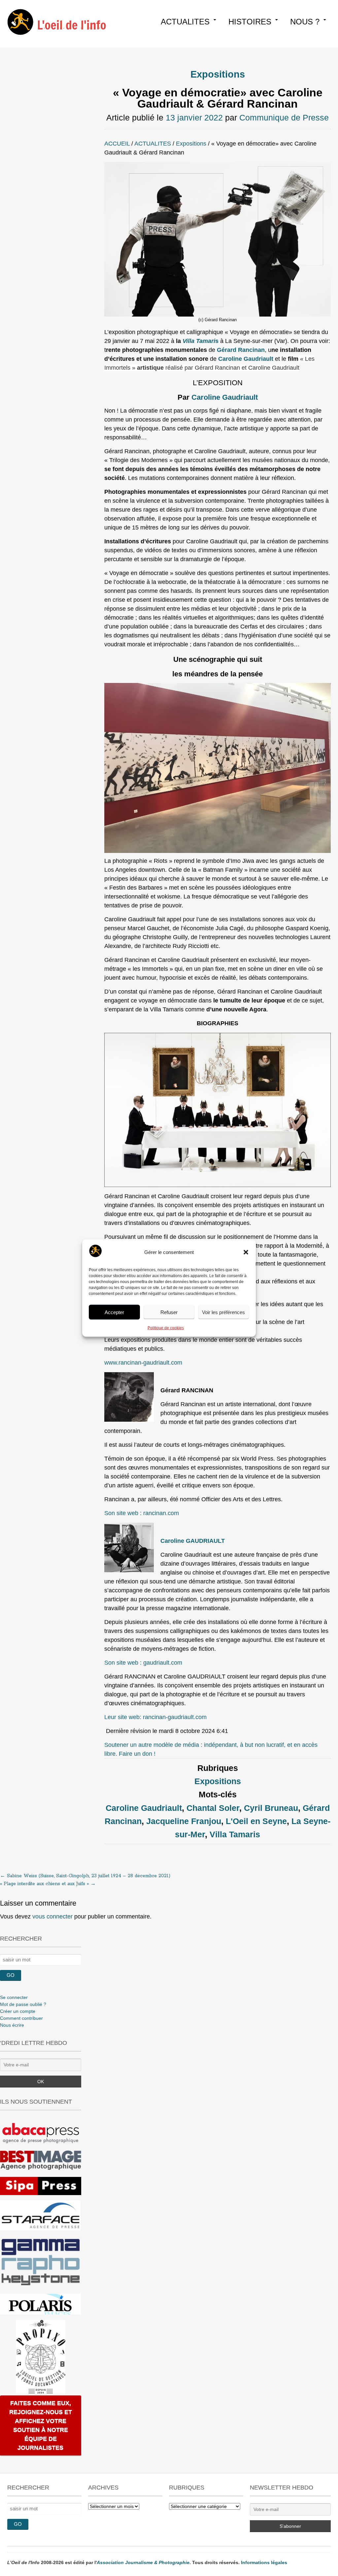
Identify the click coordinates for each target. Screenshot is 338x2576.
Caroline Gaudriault (225, 397)
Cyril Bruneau (271, 1808)
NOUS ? (305, 22)
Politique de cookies (166, 1328)
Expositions (218, 74)
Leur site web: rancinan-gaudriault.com (155, 1717)
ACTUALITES (185, 22)
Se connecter (14, 1997)
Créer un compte (18, 2011)
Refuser (169, 1312)
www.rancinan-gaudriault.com (143, 1363)
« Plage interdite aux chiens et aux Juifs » (48, 1884)
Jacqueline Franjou (184, 1821)
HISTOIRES (250, 22)
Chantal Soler (213, 1808)
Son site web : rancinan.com (142, 1513)
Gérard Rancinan (241, 350)
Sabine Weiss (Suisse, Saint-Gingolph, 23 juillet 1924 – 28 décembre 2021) (85, 1876)
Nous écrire (12, 2025)
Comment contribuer (21, 2018)
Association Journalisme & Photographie (143, 2562)
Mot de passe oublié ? (23, 2004)
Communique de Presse (284, 118)
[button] (246, 1252)
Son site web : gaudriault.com (143, 1663)
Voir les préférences (223, 1312)
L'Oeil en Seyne (256, 1821)
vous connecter (52, 1916)
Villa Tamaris (235, 1834)
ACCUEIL (117, 144)
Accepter (114, 1312)
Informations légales (264, 2562)
